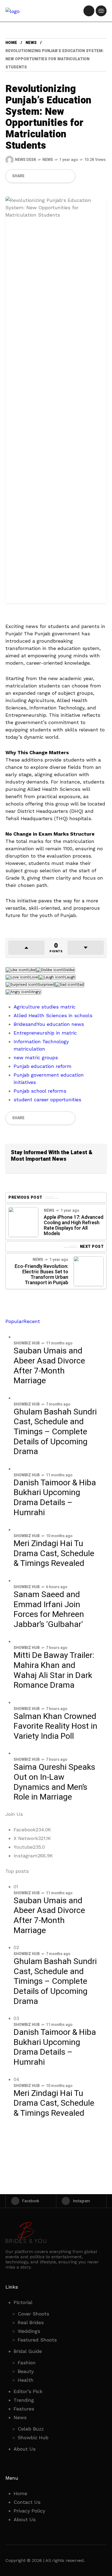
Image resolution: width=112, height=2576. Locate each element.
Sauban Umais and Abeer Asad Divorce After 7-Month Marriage (49, 1366)
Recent (32, 1321)
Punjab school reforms (40, 1091)
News (31, 43)
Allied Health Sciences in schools (53, 1015)
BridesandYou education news (49, 1024)
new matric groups (36, 1057)
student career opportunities (47, 1100)
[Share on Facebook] (31, 176)
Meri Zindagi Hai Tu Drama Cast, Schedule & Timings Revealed (54, 1554)
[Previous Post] (23, 1222)
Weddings (29, 2331)
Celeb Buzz (31, 2429)
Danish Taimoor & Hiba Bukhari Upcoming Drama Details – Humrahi (55, 1498)
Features (24, 2409)
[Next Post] (89, 1271)
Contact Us (27, 2502)
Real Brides (31, 2322)
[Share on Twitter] (40, 176)
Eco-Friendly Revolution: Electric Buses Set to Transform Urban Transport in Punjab (41, 1275)
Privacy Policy (29, 2511)
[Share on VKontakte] (58, 176)
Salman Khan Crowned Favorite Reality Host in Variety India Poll (55, 1726)
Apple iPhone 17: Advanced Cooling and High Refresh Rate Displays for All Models (74, 1225)
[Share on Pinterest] (49, 176)
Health (26, 2380)
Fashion (27, 2363)
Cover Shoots (33, 2314)
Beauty (26, 2371)
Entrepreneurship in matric (45, 1033)
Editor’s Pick (28, 2391)
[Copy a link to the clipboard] (68, 176)
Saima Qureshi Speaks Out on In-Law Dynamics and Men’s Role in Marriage (54, 1782)
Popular (14, 1321)
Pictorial (23, 2302)
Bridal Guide (28, 2351)
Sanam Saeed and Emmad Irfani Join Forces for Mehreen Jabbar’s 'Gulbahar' (49, 1610)
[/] (89, 11)
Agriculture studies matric (45, 1007)
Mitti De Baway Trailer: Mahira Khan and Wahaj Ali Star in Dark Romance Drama (54, 1670)
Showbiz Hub (27, 1343)
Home (11, 43)
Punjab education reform (43, 1066)
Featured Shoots (37, 2340)
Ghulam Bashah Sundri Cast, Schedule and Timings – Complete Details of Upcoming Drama (55, 1432)
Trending (24, 2400)
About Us (25, 2449)
